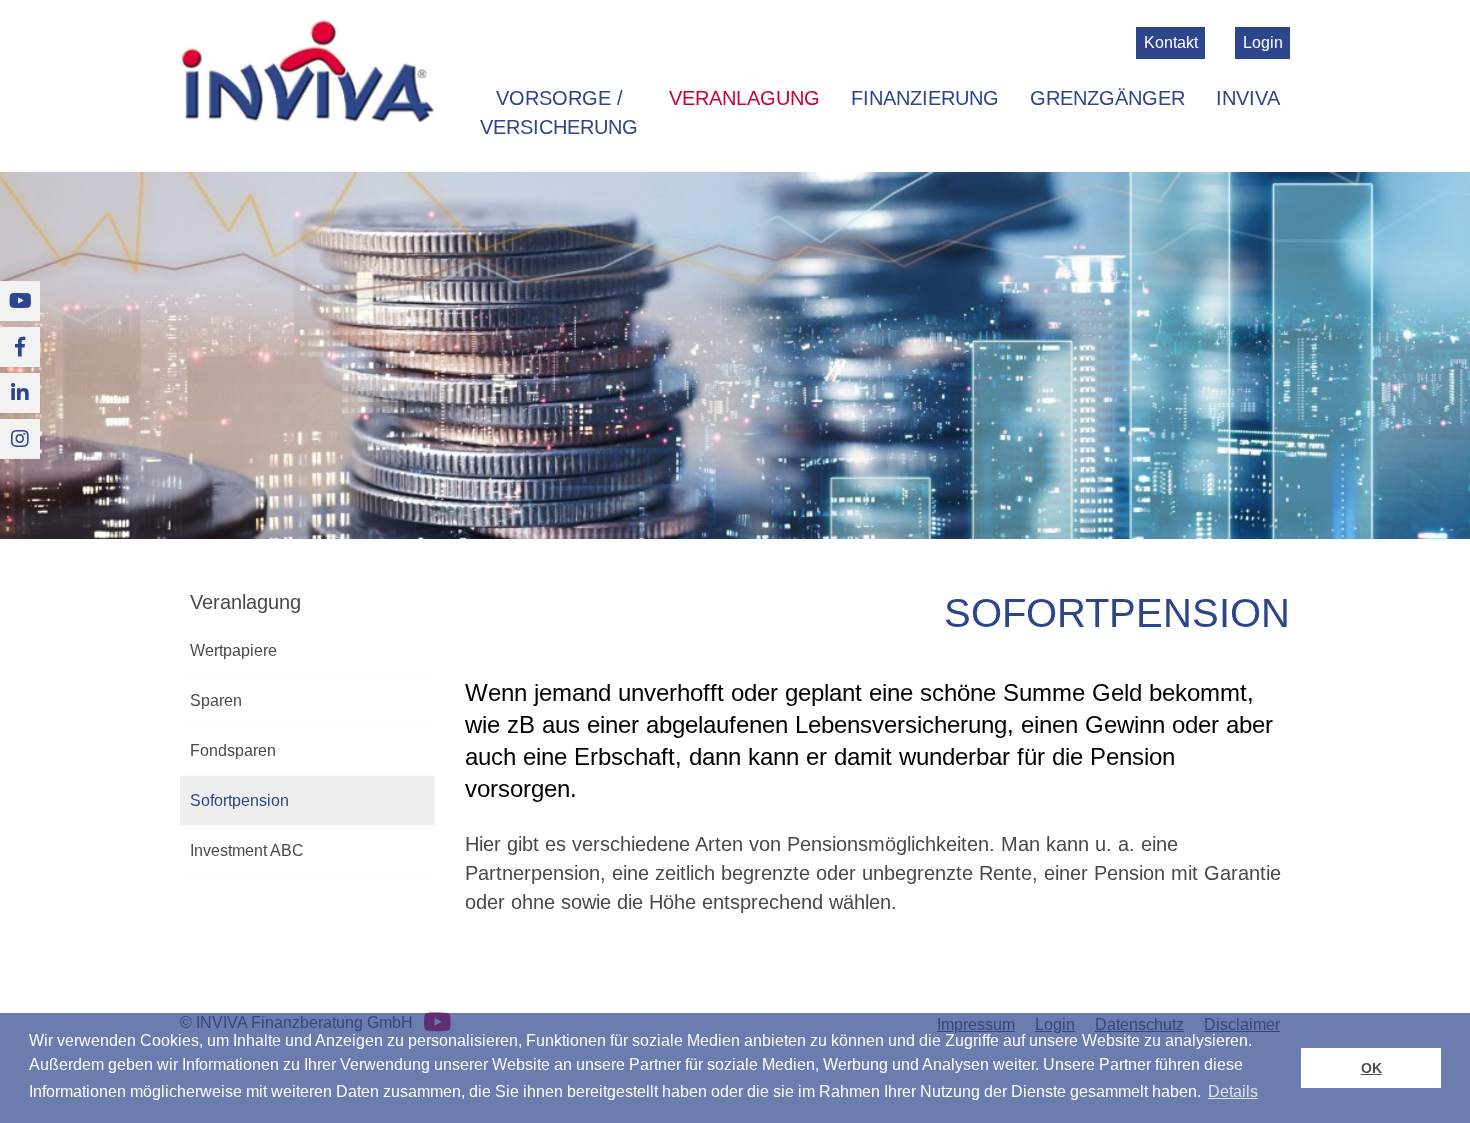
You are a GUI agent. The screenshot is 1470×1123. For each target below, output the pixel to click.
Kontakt (1171, 42)
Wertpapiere (233, 650)
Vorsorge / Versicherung (559, 112)
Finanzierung (925, 98)
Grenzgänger (1107, 98)
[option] (735, 356)
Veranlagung (744, 98)
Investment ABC (247, 850)
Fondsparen (233, 750)
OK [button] (1371, 1068)
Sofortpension (239, 800)
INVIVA (1248, 98)
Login (1263, 42)
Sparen (216, 700)
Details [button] (1233, 1091)
